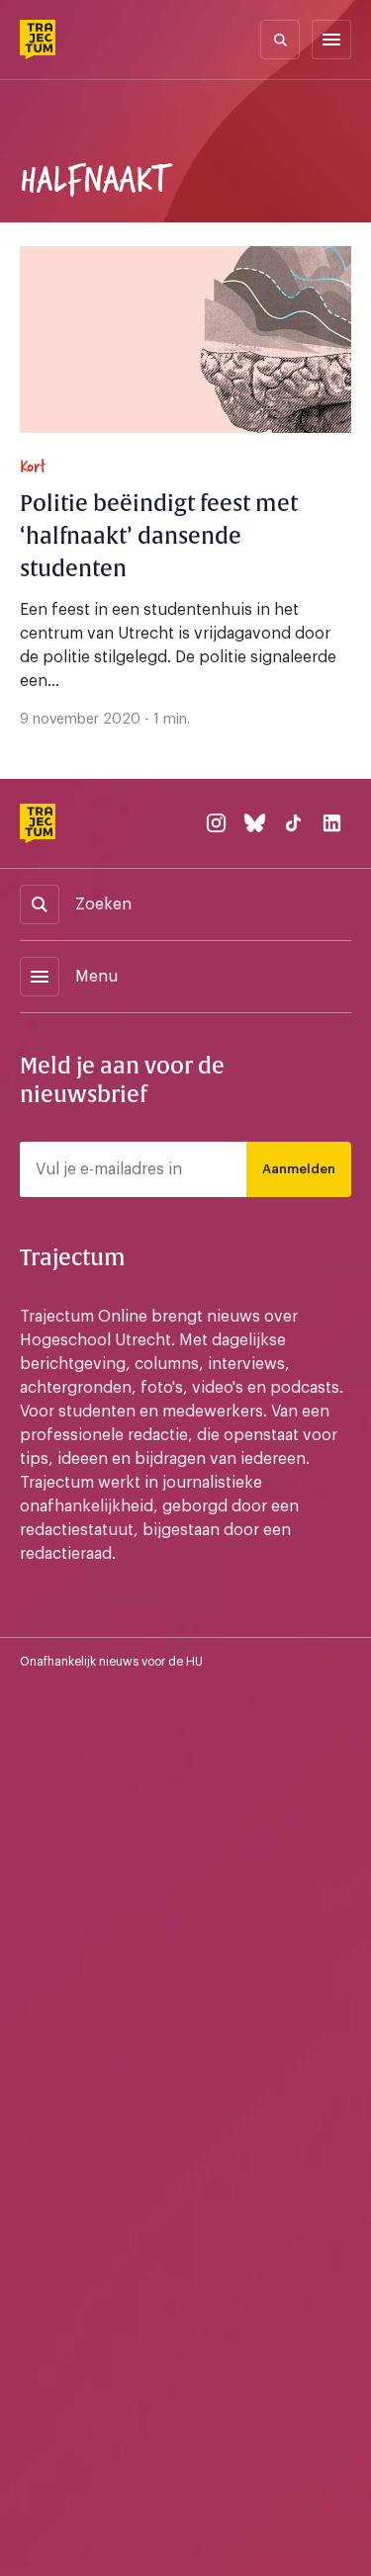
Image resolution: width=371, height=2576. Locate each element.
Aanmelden (299, 1169)
